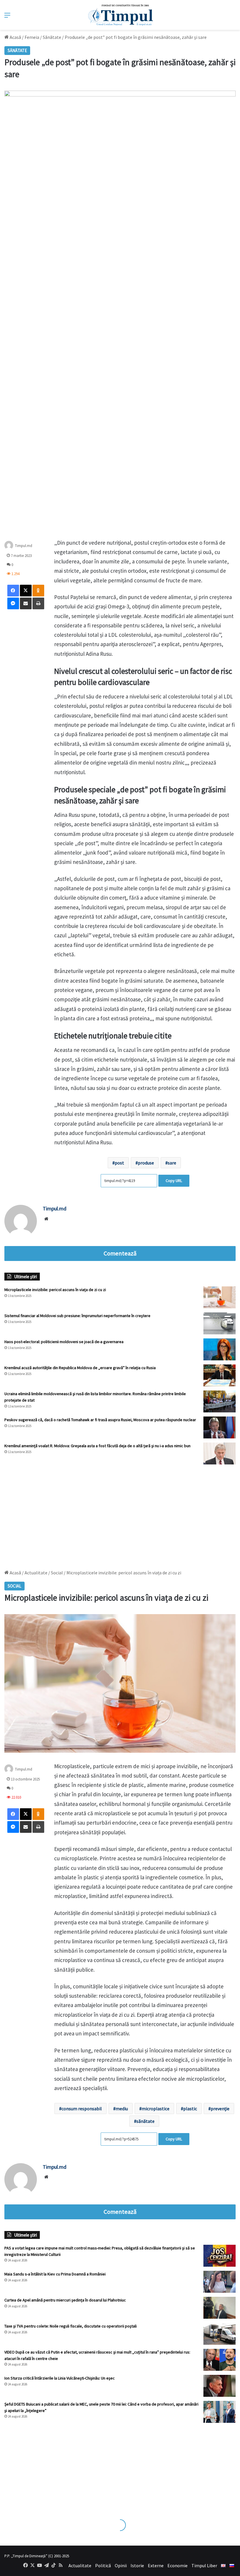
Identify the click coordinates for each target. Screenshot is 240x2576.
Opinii (121, 2565)
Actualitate (80, 2565)
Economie (178, 2565)
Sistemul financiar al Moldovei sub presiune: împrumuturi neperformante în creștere (77, 1316)
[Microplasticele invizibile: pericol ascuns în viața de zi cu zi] (220, 1297)
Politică (103, 2565)
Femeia (32, 37)
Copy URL (174, 1181)
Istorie (137, 2565)
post (119, 1163)
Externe (156, 2565)
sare (172, 1163)
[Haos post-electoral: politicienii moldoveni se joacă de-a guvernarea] (220, 1349)
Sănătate (52, 37)
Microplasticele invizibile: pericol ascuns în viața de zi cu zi (55, 1290)
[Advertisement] (120, 1514)
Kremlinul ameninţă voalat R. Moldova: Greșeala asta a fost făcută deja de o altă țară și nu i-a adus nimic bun (97, 1446)
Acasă (15, 37)
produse (146, 1163)
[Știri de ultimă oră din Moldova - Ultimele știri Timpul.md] (120, 15)
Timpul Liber (204, 2565)
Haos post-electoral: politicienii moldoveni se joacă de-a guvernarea (64, 1342)
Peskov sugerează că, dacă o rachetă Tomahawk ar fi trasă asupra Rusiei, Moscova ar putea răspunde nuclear (100, 1420)
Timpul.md (24, 545)
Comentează (120, 1253)
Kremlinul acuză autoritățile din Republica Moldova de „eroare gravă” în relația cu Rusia (80, 1368)
